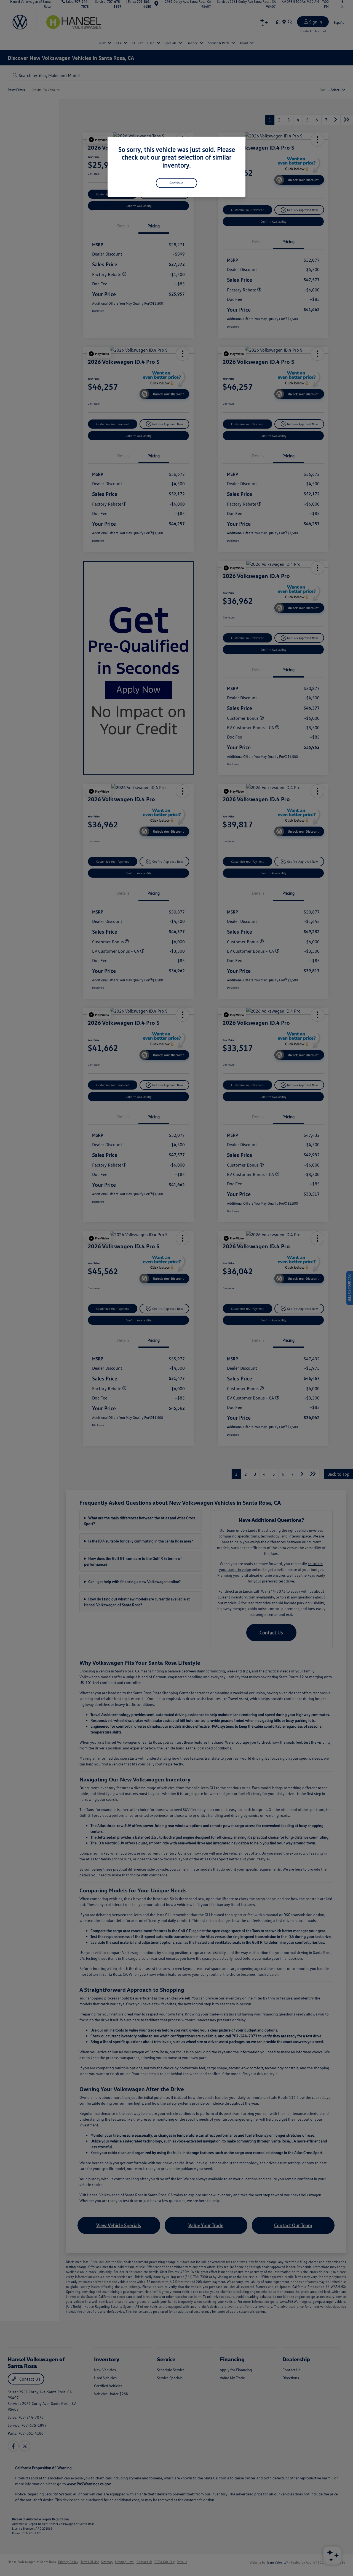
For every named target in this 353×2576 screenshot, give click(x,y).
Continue (176, 183)
